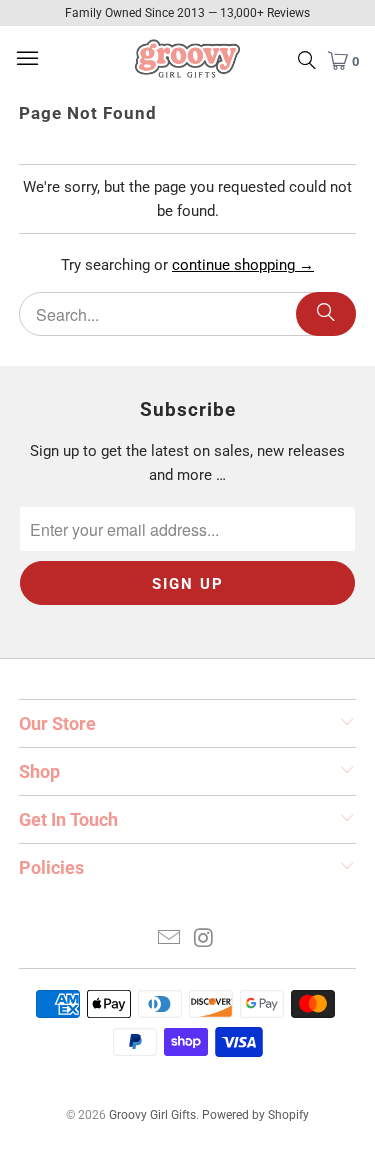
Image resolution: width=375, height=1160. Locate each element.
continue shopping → (243, 265)
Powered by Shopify (255, 1115)
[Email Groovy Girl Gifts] (169, 939)
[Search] (326, 314)
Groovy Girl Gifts (152, 1115)
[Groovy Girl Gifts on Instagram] (204, 939)
